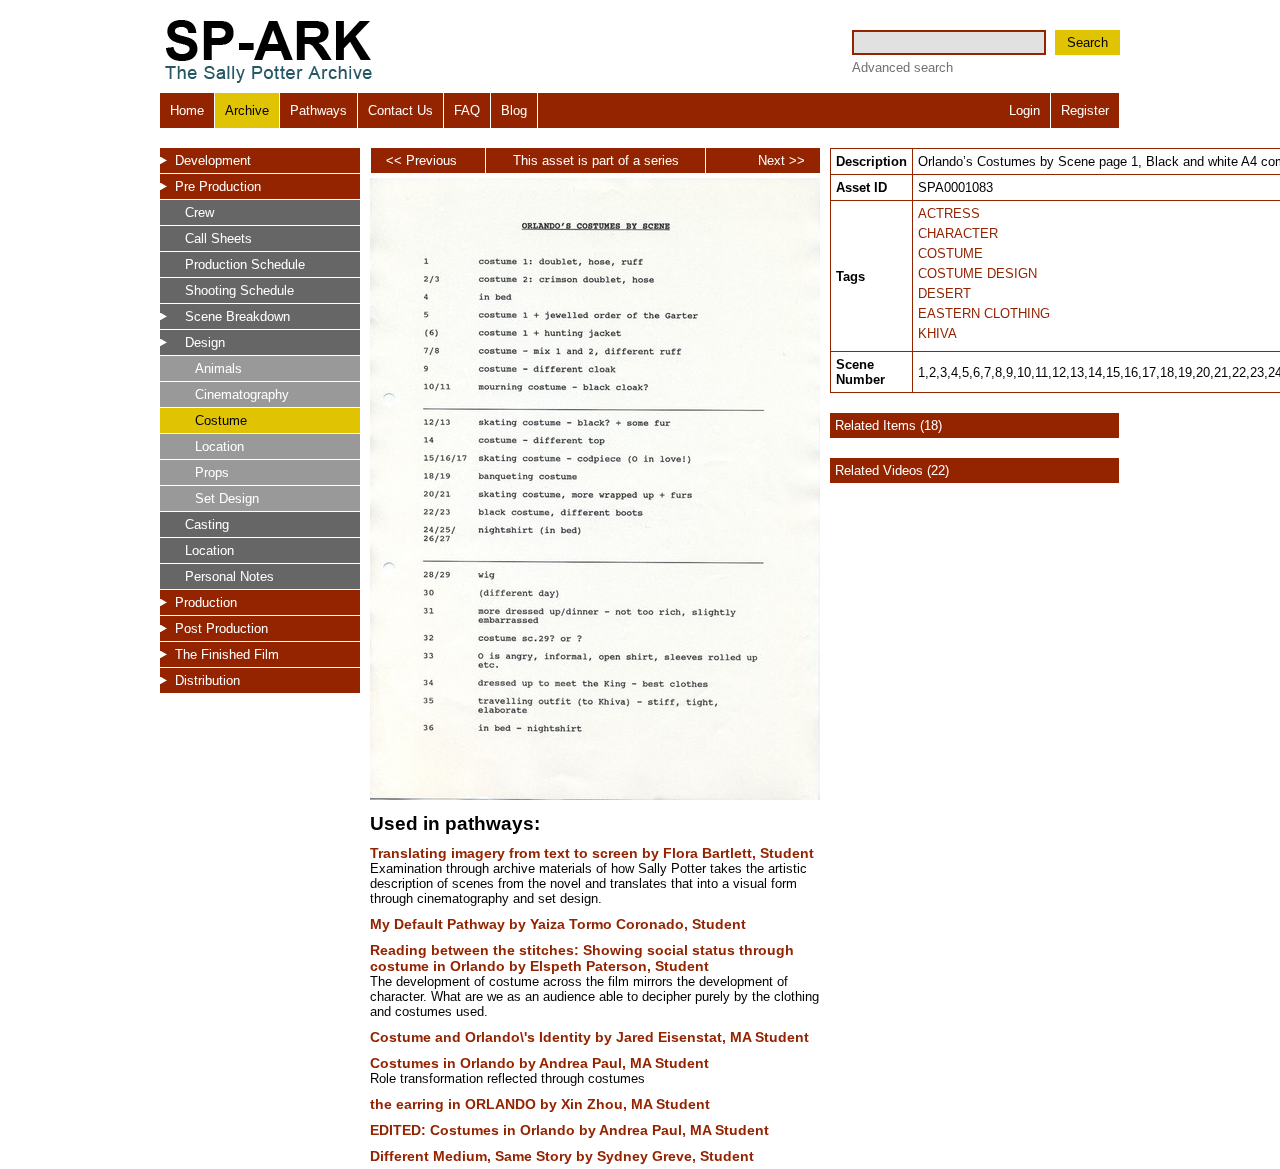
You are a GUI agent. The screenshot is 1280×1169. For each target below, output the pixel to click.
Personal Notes (229, 576)
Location (219, 446)
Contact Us (400, 110)
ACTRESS (949, 213)
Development (213, 160)
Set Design (227, 498)
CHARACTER (958, 233)
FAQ (467, 110)
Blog (514, 110)
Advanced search (902, 67)
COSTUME (950, 253)
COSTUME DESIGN (977, 273)
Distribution (207, 680)
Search (1087, 42)
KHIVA (937, 333)
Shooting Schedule (239, 290)
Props (212, 472)
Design (205, 342)
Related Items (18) (888, 425)
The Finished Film (227, 654)
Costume (221, 420)
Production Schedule (245, 264)
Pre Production (218, 186)
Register (1085, 110)
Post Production (221, 628)
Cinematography (242, 394)
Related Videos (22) (892, 470)
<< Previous (421, 160)
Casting (207, 524)
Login (1024, 110)
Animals (218, 368)
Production (206, 602)
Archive (247, 110)
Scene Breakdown (237, 316)
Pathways (318, 110)
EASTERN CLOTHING (984, 313)
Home (187, 110)
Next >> (781, 160)
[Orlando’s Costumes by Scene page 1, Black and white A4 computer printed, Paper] (595, 795)
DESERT (944, 293)
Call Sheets (218, 238)
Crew (199, 212)
